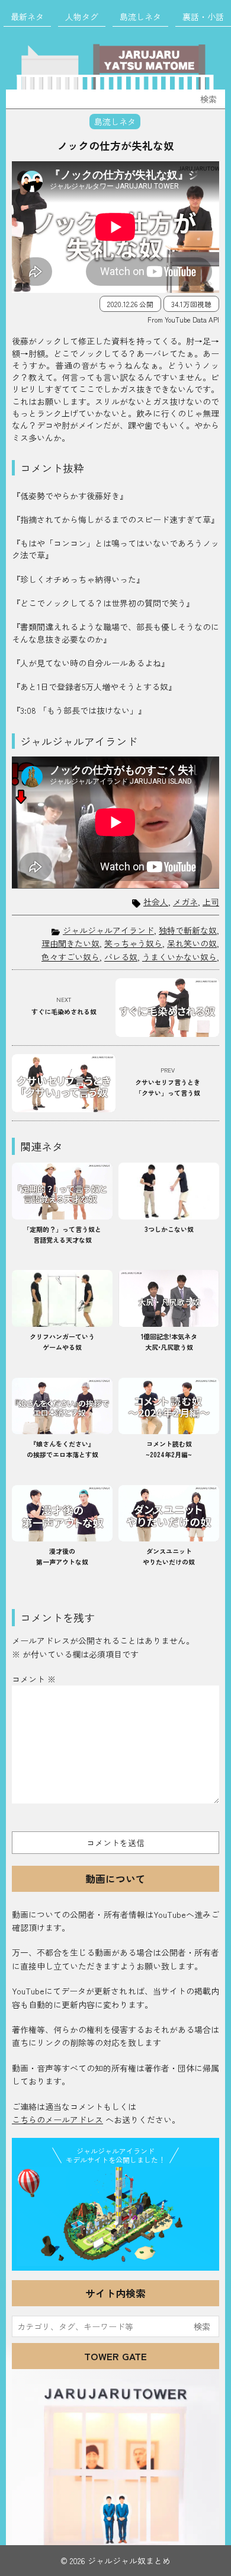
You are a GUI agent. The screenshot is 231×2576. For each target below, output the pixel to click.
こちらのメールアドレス (57, 2119)
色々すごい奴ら (70, 957)
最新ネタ (27, 17)
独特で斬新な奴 (188, 930)
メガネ (185, 902)
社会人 (156, 902)
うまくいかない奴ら (179, 957)
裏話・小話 (203, 17)
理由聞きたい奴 (70, 943)
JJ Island (115, 2216)
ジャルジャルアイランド (108, 930)
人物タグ (82, 17)
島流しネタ (140, 17)
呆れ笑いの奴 (192, 943)
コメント (34, 1679)
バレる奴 (121, 957)
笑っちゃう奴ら (133, 943)
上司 (211, 902)
